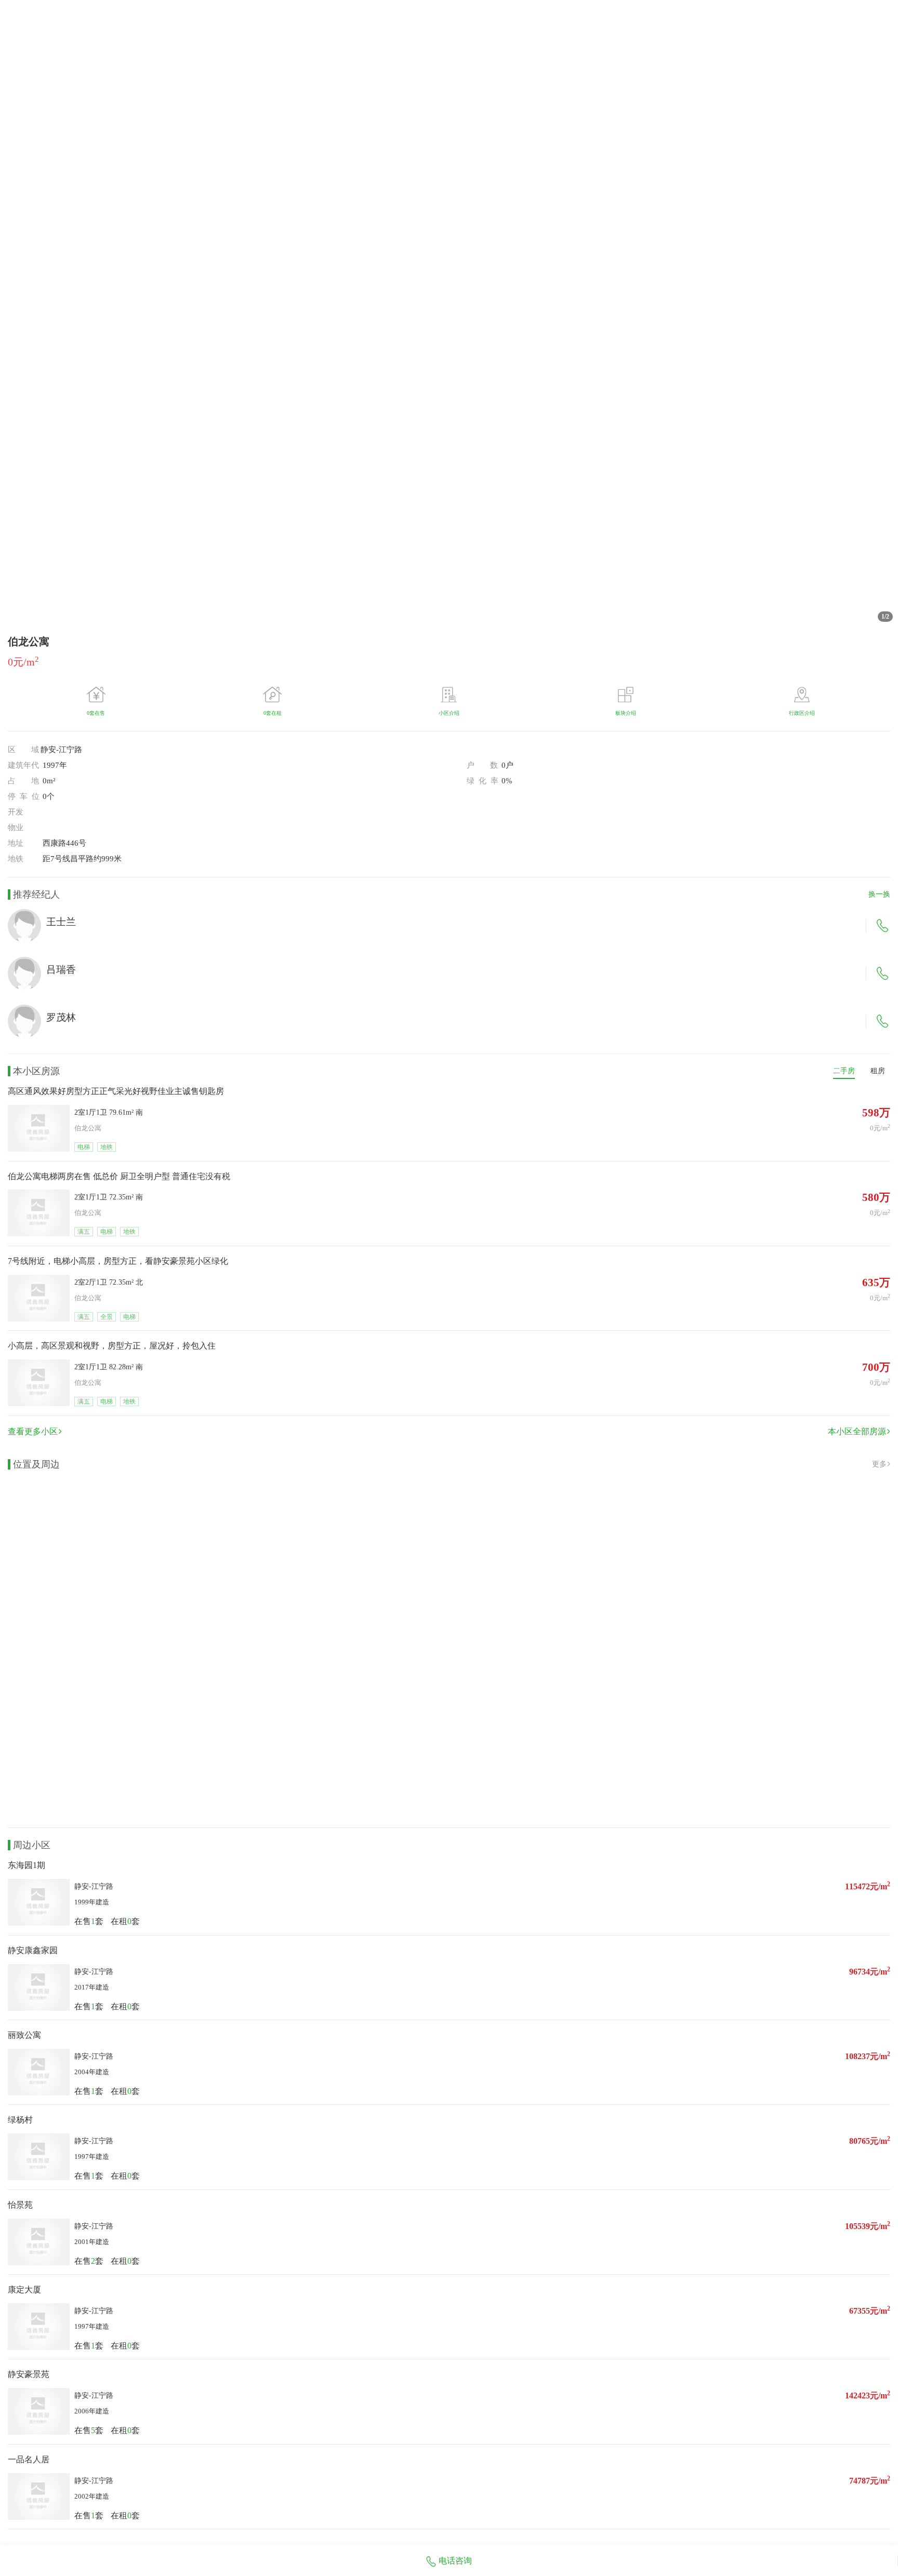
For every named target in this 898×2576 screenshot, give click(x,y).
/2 (885, 617)
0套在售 (96, 713)
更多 (879, 1464)
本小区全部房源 (857, 1431)
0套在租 (273, 713)
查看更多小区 (33, 1431)
